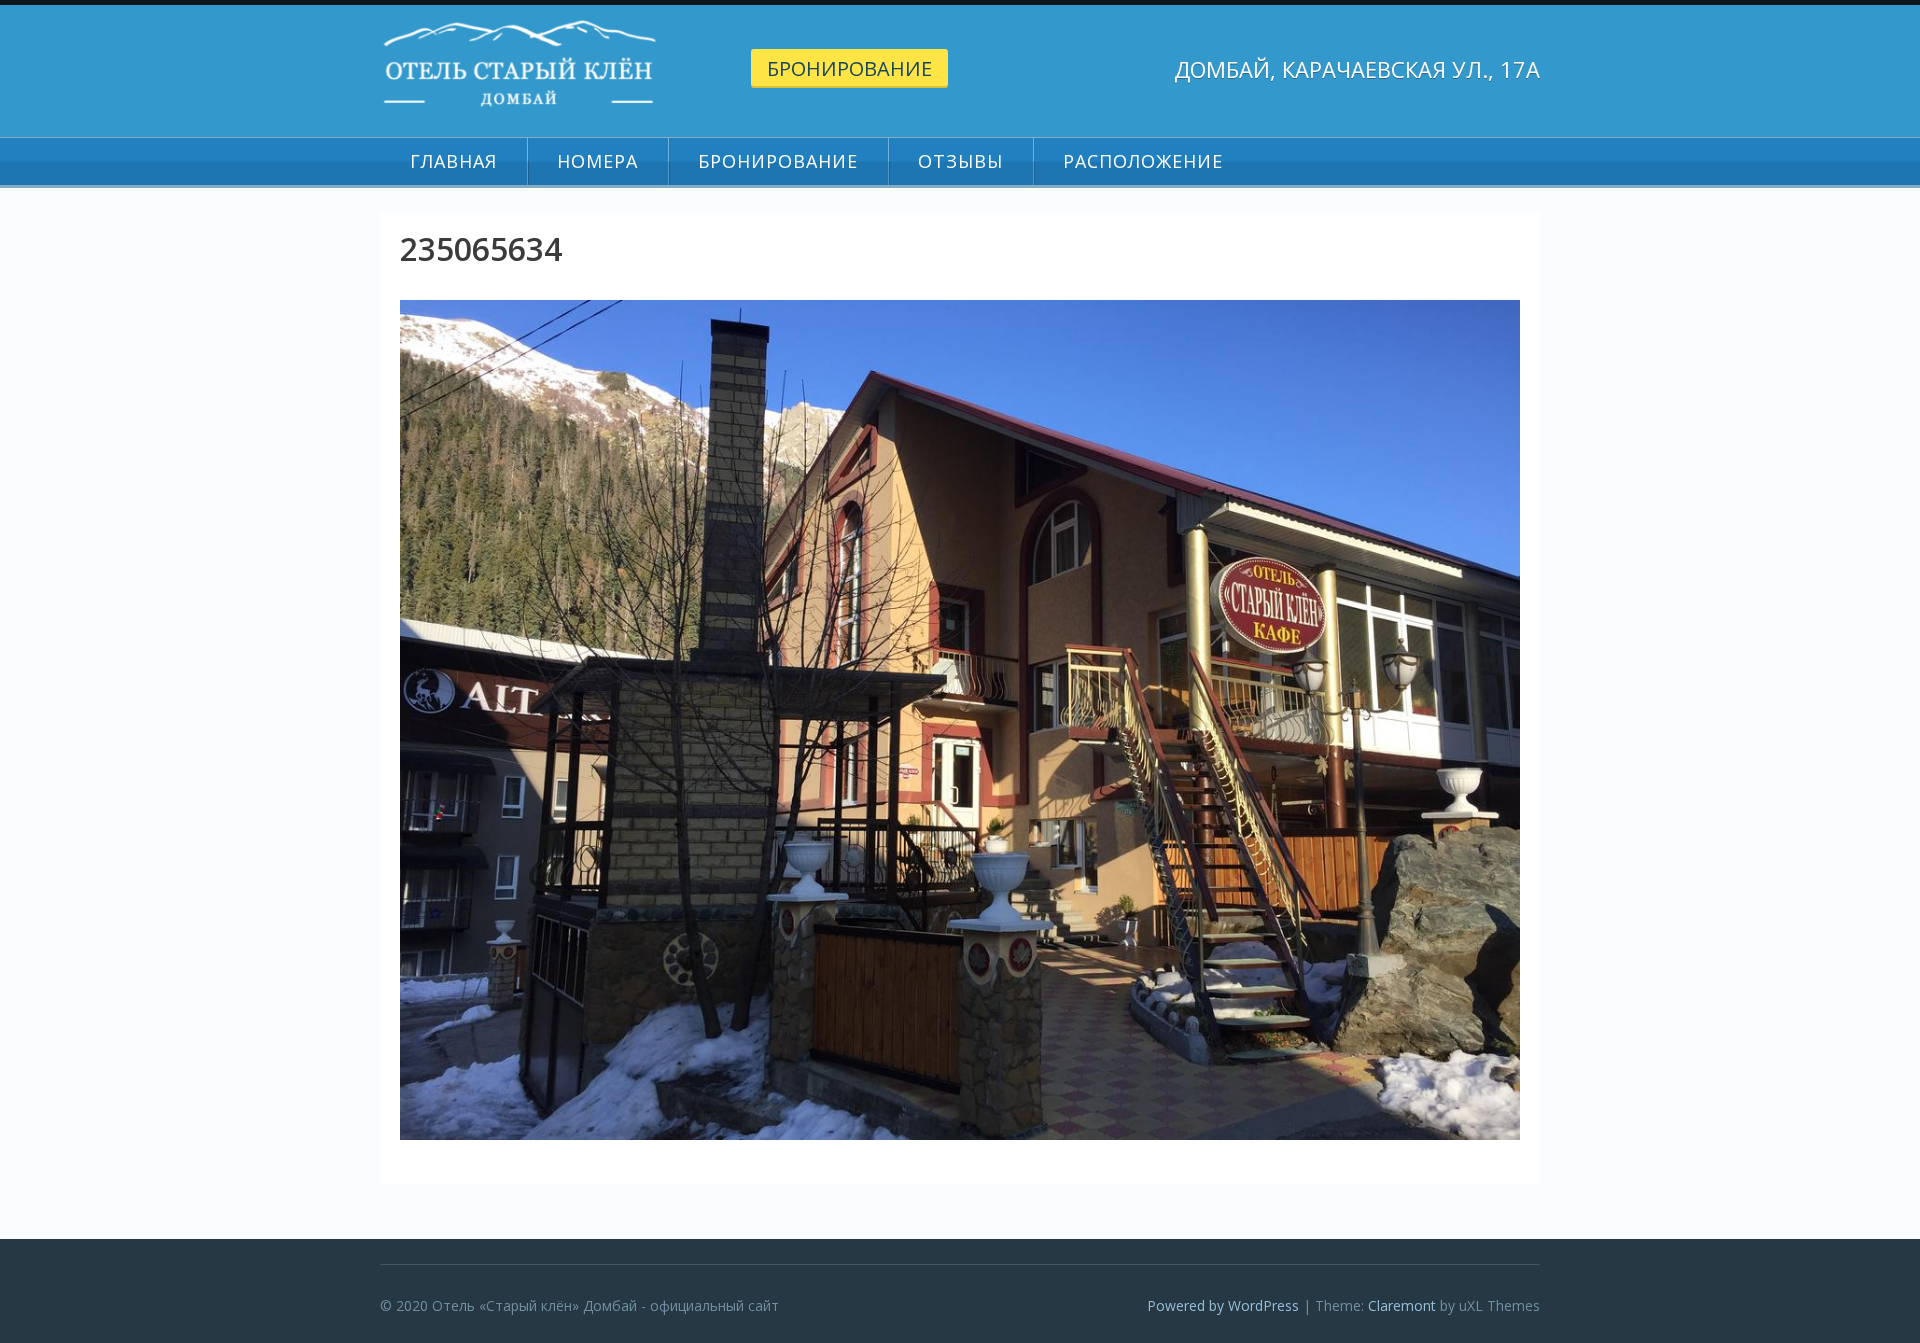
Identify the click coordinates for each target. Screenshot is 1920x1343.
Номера (597, 161)
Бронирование (849, 68)
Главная (453, 161)
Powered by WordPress (1223, 1305)
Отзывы (960, 161)
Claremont (1402, 1305)
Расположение (1143, 161)
